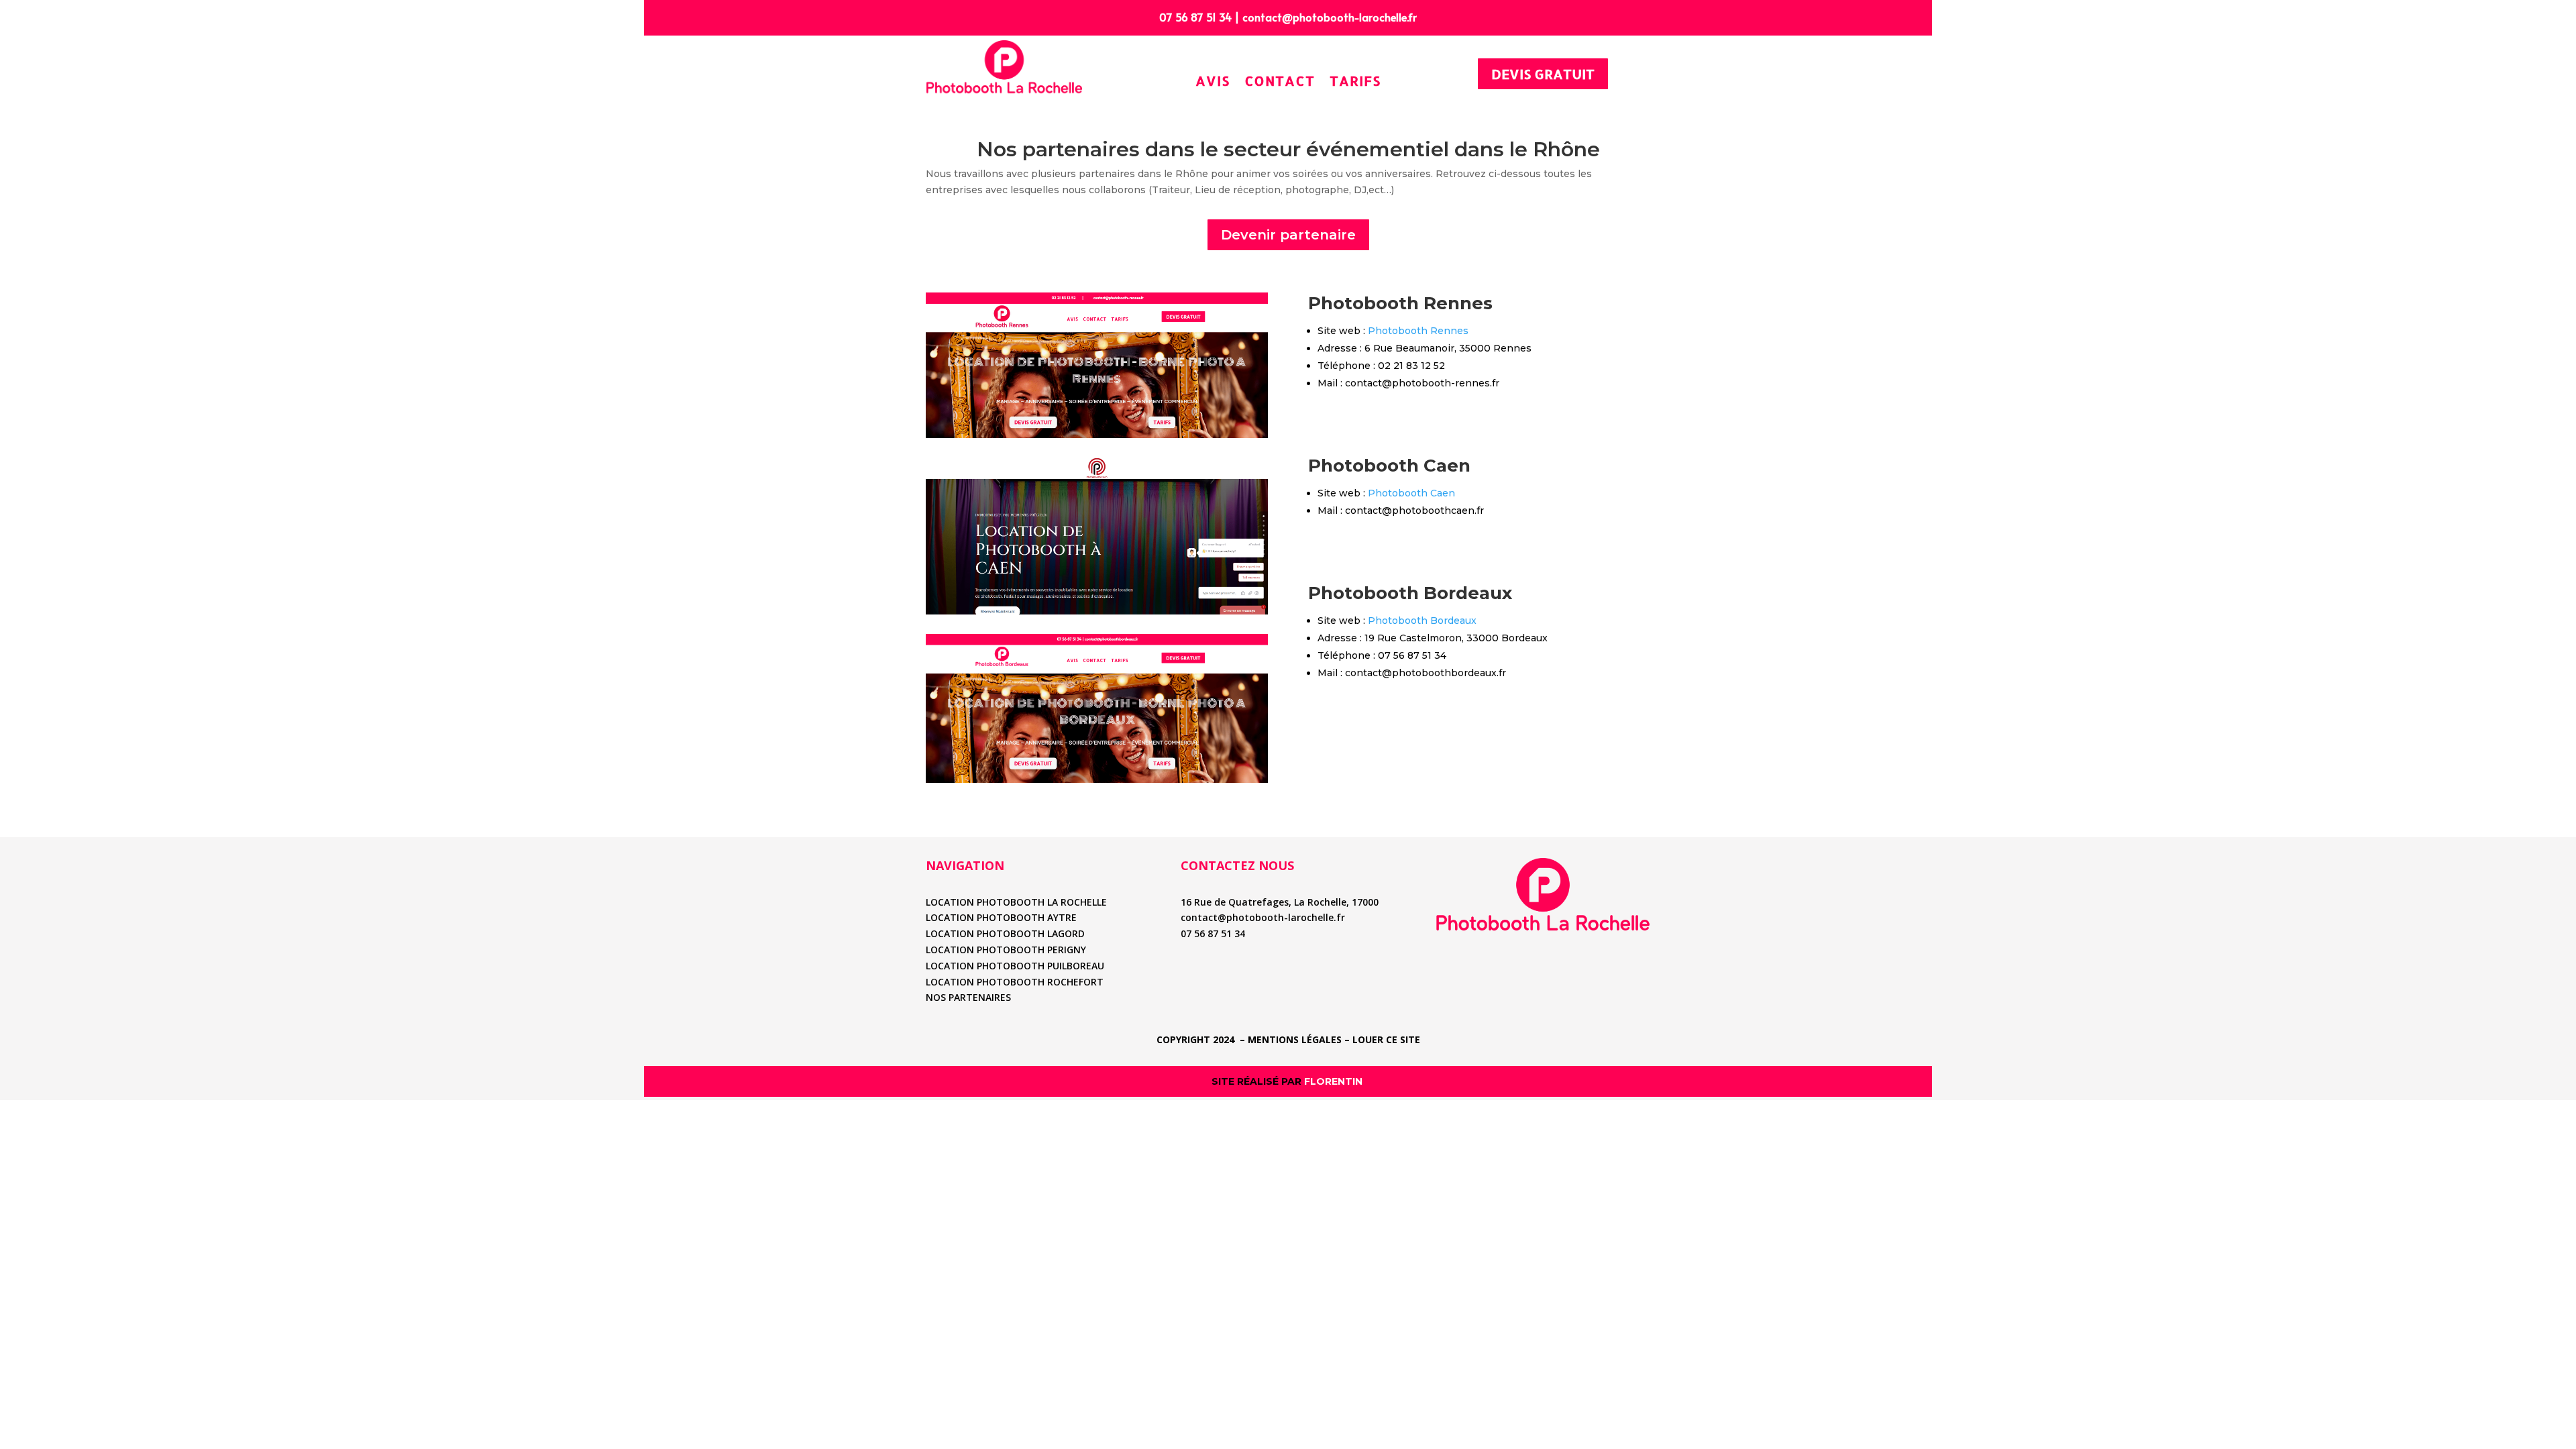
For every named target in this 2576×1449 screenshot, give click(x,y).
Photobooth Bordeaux (1422, 621)
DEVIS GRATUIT (1543, 74)
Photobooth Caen (1411, 493)
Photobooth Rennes (1418, 331)
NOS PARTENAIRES (968, 997)
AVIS (1213, 81)
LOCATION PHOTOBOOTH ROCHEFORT (1015, 982)
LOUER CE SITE (1386, 1039)
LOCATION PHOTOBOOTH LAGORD (1005, 933)
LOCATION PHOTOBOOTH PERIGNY (1006, 950)
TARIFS (1355, 81)
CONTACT (1280, 81)
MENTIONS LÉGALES (1295, 1039)
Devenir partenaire (1288, 235)
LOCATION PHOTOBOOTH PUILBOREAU (1015, 966)
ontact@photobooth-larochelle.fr (1332, 17)
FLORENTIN (1335, 1081)
